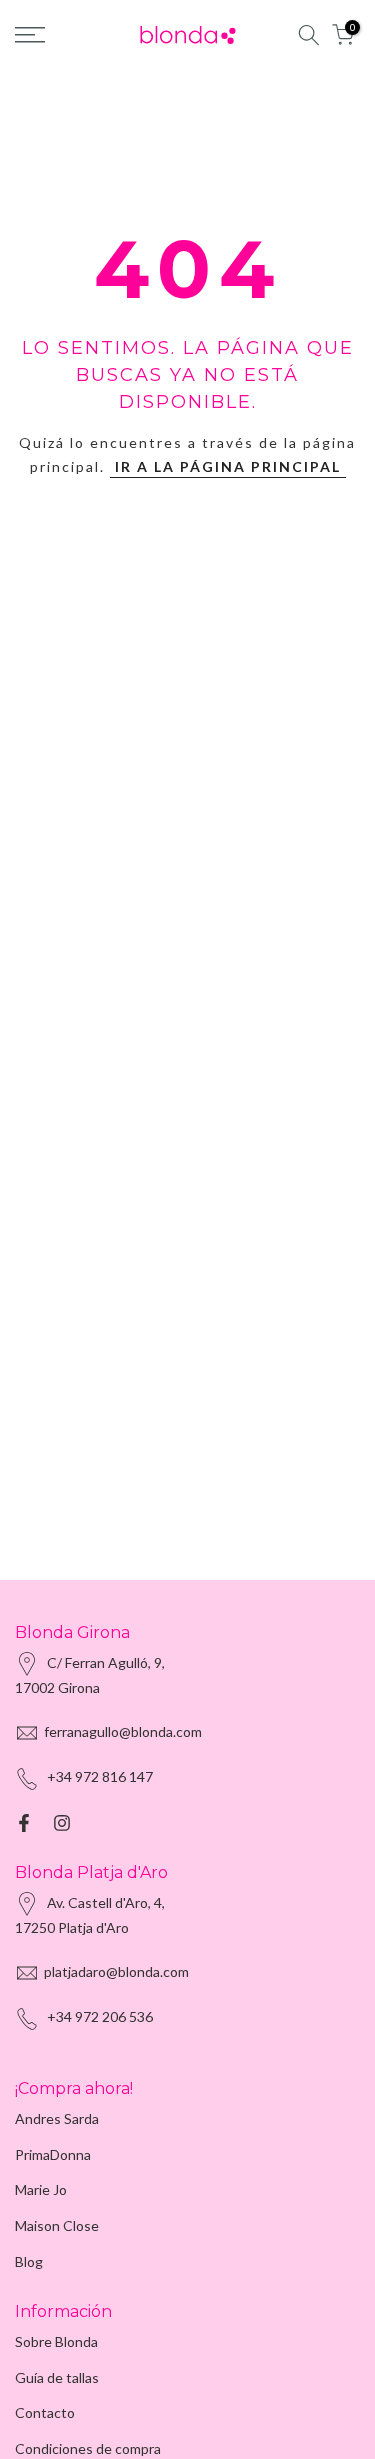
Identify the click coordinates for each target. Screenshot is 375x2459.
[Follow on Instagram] (62, 1823)
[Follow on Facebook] (24, 1823)
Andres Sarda (57, 2118)
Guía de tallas (57, 2377)
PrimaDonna (53, 2154)
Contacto (45, 2412)
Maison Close (57, 2225)
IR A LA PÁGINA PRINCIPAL (228, 466)
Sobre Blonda (56, 2341)
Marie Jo (41, 2189)
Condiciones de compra (88, 2448)
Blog (29, 2261)
